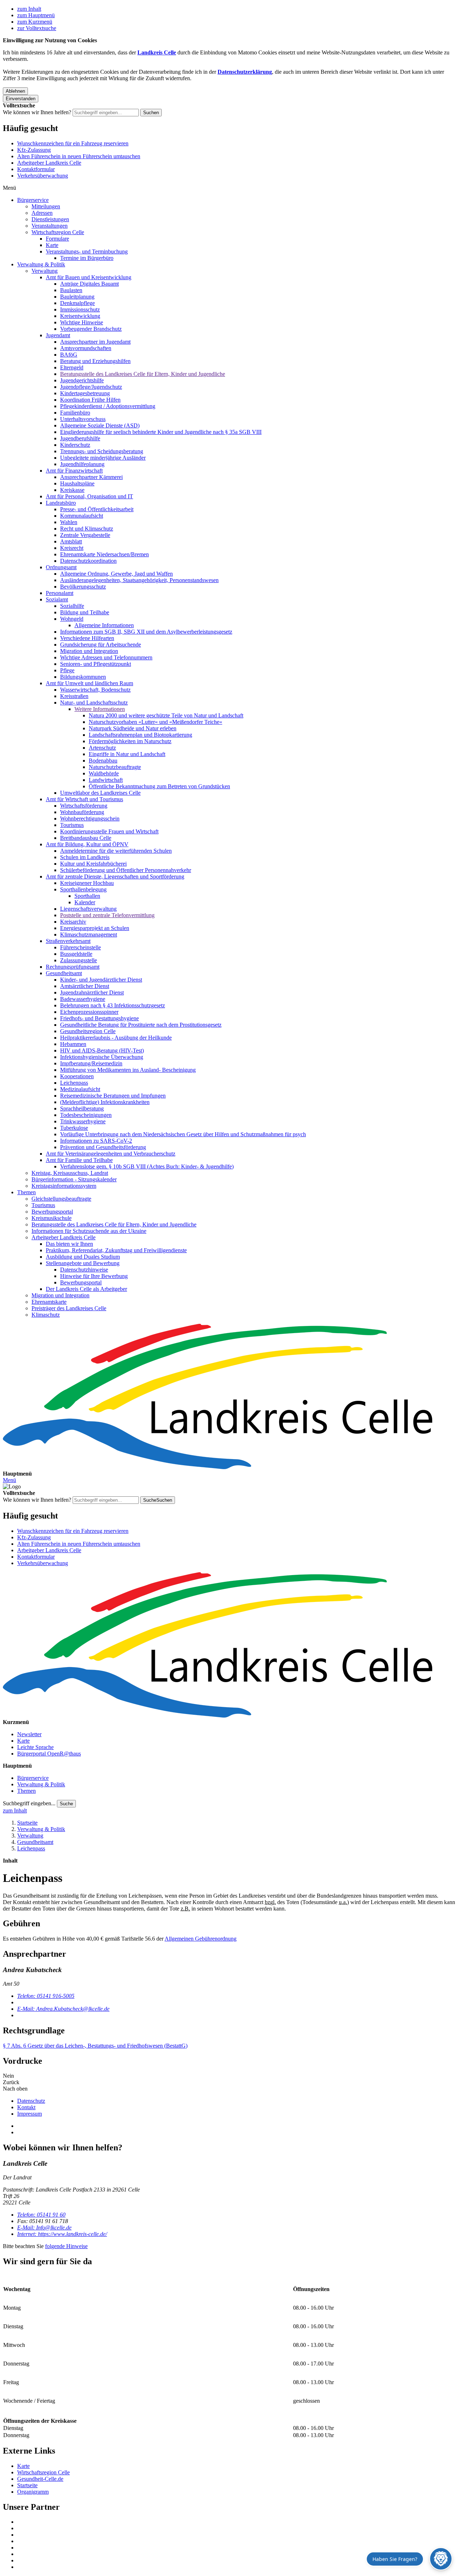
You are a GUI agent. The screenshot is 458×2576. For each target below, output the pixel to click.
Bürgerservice (33, 200)
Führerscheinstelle (81, 947)
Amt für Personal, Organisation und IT (89, 496)
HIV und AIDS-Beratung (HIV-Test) (102, 1050)
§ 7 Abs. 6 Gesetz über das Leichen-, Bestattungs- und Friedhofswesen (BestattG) (95, 2046)
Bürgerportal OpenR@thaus (49, 1754)
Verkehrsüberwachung (43, 176)
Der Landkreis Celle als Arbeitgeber (86, 1289)
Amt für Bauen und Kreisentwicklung (89, 277)
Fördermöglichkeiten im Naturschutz (130, 741)
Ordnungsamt (61, 567)
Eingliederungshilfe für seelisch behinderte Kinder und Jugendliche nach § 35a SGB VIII (161, 432)
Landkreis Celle (157, 52)
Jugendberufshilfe (80, 438)
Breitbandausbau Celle (86, 838)
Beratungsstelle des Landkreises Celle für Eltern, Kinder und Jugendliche (143, 374)
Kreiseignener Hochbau (87, 883)
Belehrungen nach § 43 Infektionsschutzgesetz (113, 1005)
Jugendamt (58, 335)
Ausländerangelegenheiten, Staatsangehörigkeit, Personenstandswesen (139, 580)
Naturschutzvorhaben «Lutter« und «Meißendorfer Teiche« (155, 722)
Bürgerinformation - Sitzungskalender (74, 1179)
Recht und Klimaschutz (87, 529)
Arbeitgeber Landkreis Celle (49, 163)
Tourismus (72, 825)
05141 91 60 (41, 2215)
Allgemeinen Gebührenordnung (201, 1939)
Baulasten (71, 290)
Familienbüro (75, 413)
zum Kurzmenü (35, 22)
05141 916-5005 (46, 1996)
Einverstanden (21, 99)
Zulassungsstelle (79, 960)
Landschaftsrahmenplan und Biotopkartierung (140, 735)
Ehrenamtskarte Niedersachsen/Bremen (104, 554)
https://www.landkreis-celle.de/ (62, 2234)
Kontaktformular (36, 169)
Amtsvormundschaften (86, 348)
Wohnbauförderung (82, 812)
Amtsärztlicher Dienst (85, 986)
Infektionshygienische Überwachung (102, 1057)
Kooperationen (77, 1076)
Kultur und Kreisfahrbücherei (93, 864)
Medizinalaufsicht (80, 1089)
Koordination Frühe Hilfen (90, 400)
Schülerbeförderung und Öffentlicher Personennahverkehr (126, 870)
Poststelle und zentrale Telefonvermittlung (107, 915)
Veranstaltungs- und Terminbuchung (87, 251)
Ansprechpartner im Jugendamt (95, 342)
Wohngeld (72, 619)
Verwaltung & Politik (41, 264)
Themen (26, 1192)
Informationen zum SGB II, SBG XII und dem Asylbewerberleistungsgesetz (146, 632)
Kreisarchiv (73, 922)
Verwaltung (45, 271)
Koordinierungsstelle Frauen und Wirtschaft (109, 831)
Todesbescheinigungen (86, 1115)
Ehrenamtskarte (49, 1302)
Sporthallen (87, 896)
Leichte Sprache (35, 1747)
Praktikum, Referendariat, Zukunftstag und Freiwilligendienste (116, 1250)
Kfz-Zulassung (34, 150)
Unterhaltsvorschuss (83, 419)
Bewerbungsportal (52, 1212)
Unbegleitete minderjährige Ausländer (103, 458)
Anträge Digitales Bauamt (89, 284)
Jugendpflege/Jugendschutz (91, 387)
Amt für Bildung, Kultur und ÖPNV (87, 844)
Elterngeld (72, 367)
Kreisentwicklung (80, 316)
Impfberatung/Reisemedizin (91, 1063)
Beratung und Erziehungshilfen (95, 361)
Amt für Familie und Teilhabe (79, 1160)
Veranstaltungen (50, 226)
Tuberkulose (74, 1128)
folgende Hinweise (66, 2246)
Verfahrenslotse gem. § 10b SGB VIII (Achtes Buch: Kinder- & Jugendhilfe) (147, 1166)
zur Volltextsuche (37, 28)
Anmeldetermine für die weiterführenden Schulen (116, 851)
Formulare (57, 239)
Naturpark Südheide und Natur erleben (133, 728)
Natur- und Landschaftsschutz (94, 703)
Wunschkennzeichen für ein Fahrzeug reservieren (73, 143)
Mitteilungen (46, 206)
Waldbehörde (104, 773)
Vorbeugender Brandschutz (91, 329)
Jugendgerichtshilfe (82, 380)
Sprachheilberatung (82, 1108)
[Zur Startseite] (229, 1397)
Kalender (85, 902)
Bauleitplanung (77, 297)
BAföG (69, 355)
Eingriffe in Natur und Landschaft (127, 754)
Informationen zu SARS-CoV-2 (96, 1141)
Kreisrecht (72, 548)
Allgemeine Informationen (104, 625)
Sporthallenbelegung (83, 889)
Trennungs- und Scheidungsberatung (102, 451)
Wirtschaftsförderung (84, 806)
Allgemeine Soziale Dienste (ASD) (100, 425)
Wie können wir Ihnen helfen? (37, 112)
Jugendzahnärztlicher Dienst (92, 992)
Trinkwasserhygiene (83, 1121)
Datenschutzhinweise (84, 1270)
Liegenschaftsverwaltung (88, 909)
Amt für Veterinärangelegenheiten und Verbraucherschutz (111, 1154)
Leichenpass (74, 1083)
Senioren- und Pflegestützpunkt (96, 664)
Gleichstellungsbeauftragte (61, 1199)
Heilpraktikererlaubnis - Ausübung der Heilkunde (116, 1038)
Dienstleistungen (50, 219)
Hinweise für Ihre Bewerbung (94, 1276)
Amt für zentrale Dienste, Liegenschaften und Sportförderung (115, 877)
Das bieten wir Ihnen (69, 1244)
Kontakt (26, 2107)
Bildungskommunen (83, 677)
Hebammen (73, 1044)
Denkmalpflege (77, 303)
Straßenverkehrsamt (68, 941)
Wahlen (69, 522)
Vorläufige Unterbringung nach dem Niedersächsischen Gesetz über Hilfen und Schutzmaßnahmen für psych (183, 1134)
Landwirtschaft (106, 780)
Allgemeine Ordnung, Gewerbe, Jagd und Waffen (116, 574)
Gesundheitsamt (64, 973)
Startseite (27, 1823)
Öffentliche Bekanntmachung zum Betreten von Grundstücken (159, 786)
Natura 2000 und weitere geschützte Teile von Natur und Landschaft (166, 715)
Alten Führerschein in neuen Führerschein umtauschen (79, 156)
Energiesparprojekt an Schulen (95, 928)
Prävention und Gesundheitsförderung (103, 1147)
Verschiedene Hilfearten (87, 638)
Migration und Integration (89, 651)
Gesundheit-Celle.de (40, 2479)
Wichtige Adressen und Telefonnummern (106, 657)
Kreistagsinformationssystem (64, 1186)
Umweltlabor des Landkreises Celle (100, 793)
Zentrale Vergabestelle (85, 535)
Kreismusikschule (52, 1218)
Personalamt (60, 593)
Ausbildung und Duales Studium (83, 1257)
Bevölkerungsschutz (83, 587)
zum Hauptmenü (36, 15)
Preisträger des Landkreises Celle (69, 1308)
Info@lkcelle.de (44, 2228)
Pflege (67, 670)
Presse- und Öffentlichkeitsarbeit (97, 509)
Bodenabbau (103, 761)
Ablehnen (15, 91)
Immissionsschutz (80, 309)
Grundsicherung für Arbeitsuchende (101, 645)
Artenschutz (102, 748)
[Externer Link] (236, 2522)
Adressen (42, 213)
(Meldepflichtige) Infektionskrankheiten (105, 1102)
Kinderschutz (75, 445)
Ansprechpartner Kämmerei (91, 477)
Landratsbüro (61, 503)
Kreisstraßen (74, 696)
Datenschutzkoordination (88, 561)
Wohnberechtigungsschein (90, 819)
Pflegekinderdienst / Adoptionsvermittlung (108, 406)
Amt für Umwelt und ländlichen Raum (89, 683)
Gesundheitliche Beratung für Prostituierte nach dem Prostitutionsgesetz (141, 1025)
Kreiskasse (72, 490)
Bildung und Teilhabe (85, 612)
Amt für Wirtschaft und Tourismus (84, 799)
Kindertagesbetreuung (85, 393)
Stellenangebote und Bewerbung (83, 1263)
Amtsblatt (71, 541)
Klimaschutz (46, 1315)
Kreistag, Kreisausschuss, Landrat (70, 1173)
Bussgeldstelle (76, 954)
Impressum (30, 2114)
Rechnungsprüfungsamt (73, 967)
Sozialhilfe (72, 606)
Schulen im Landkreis (85, 857)
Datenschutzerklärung (245, 72)
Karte (52, 245)
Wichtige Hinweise (82, 322)
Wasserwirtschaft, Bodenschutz (95, 690)
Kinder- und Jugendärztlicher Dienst (101, 980)
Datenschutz (31, 2101)
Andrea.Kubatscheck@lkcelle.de (63, 2009)
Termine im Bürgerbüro (87, 258)
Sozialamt (57, 599)
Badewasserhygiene (83, 999)
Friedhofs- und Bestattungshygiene (99, 1018)
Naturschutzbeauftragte (115, 767)
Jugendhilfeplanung (82, 464)
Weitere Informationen (100, 709)
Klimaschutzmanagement (89, 934)
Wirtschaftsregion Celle (58, 232)
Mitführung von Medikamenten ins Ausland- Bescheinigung (128, 1070)
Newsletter (29, 1734)
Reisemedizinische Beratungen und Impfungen (113, 1096)
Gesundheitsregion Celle (88, 1031)
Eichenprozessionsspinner (89, 1012)
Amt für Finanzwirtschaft (74, 471)
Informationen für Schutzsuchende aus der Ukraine (89, 1231)
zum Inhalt (29, 9)
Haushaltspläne (77, 483)
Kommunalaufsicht (82, 516)
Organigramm (33, 2492)
